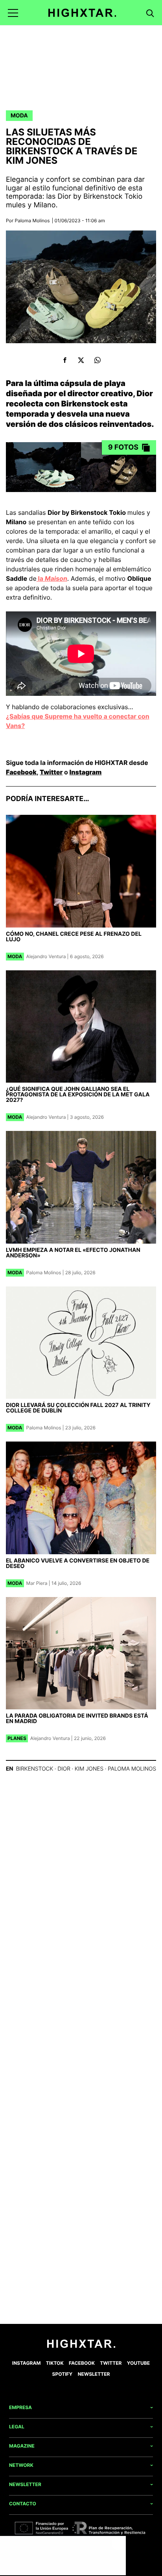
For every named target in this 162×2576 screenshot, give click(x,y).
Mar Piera (37, 1583)
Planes (17, 1738)
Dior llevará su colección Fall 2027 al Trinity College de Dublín (78, 1408)
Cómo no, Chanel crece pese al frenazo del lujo (74, 937)
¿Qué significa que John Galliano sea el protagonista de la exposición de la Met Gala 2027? (78, 1095)
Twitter (51, 772)
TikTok (55, 2363)
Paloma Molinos (32, 220)
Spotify (63, 2374)
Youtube (138, 2363)
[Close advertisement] (118, 2544)
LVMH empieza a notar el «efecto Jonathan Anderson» (73, 1253)
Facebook (21, 772)
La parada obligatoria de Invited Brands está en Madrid (77, 1719)
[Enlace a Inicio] (81, 2346)
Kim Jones (89, 1769)
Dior (64, 1769)
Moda (19, 116)
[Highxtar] (82, 13)
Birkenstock (34, 1769)
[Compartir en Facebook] (65, 360)
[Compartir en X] (81, 360)
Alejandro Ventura (46, 956)
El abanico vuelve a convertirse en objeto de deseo (78, 1563)
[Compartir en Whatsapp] (97, 360)
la (52, 578)
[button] (13, 13)
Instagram (86, 772)
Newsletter (94, 2374)
